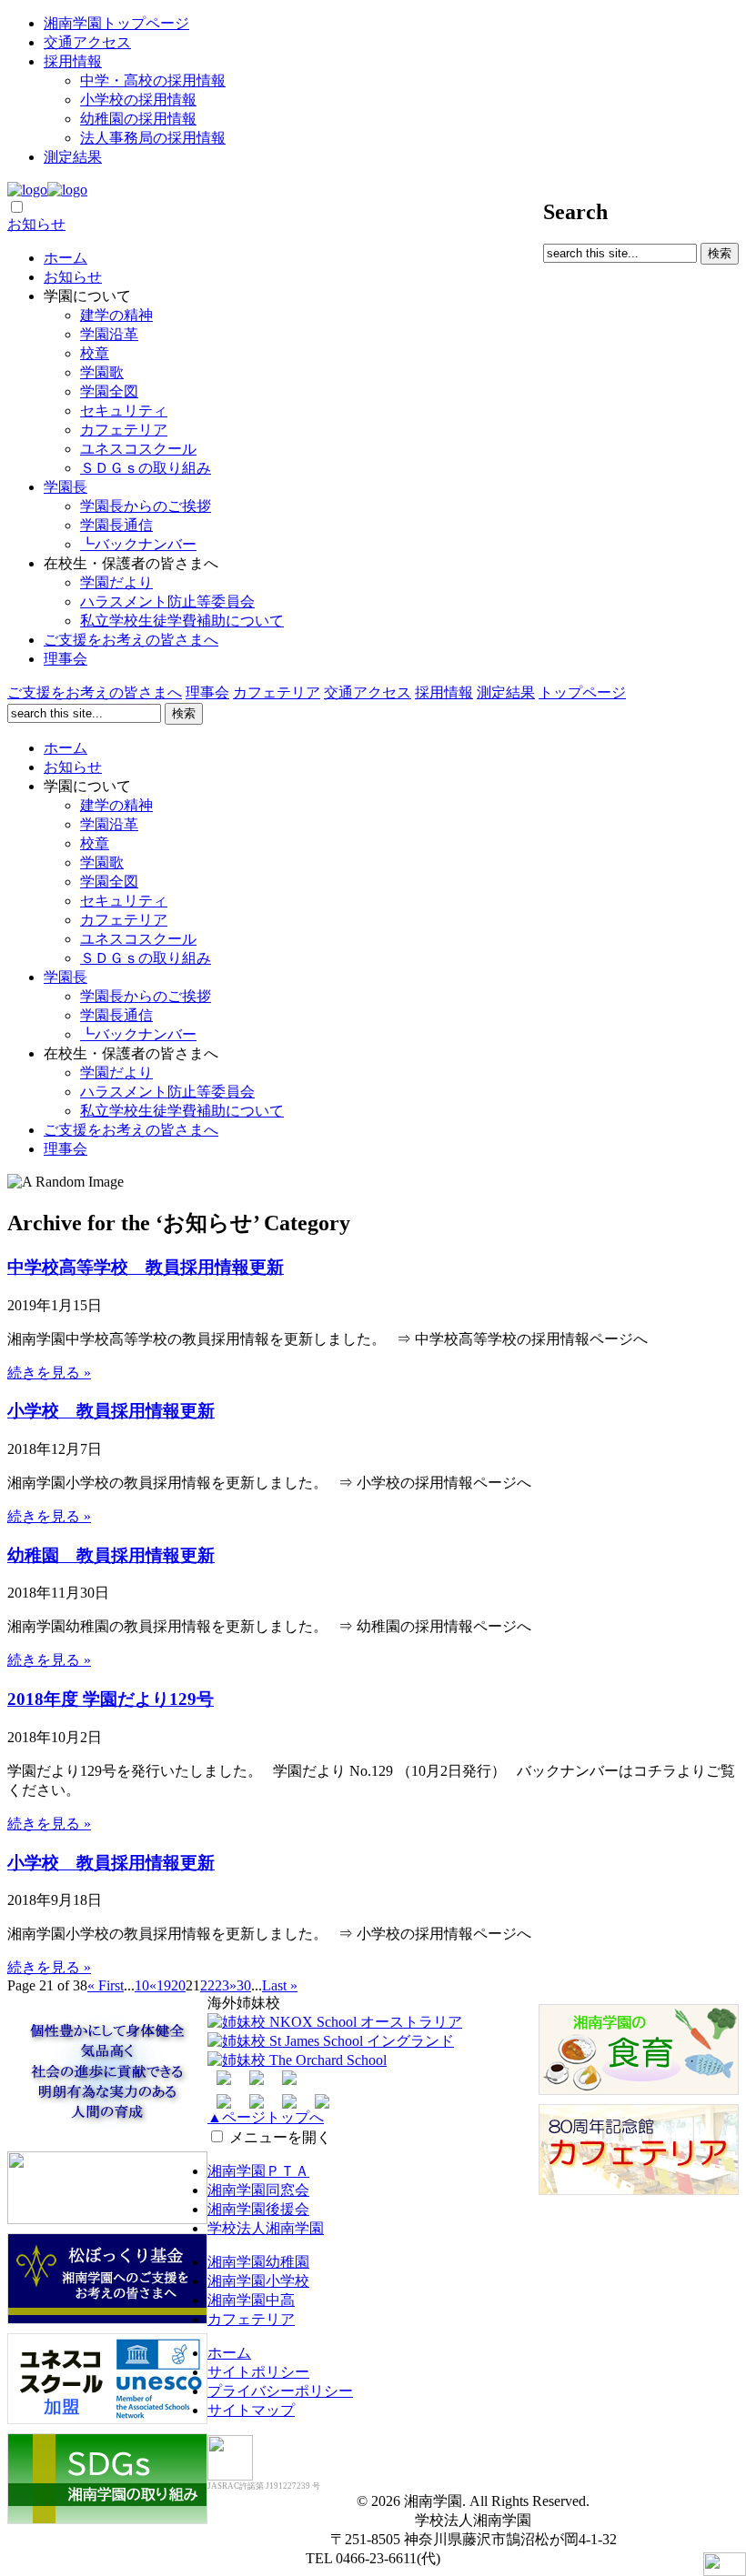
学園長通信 (116, 525)
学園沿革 (109, 334)
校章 (95, 353)
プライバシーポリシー (280, 2391)
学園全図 (109, 391)
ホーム (66, 258)
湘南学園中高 (251, 2300)
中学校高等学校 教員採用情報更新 (146, 1267)
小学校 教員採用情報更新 (111, 1411)
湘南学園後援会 (258, 2209)
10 (142, 1985)
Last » (280, 1985)
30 (244, 1985)
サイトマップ (251, 2410)
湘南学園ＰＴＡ (258, 2171)
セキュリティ (124, 411)
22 (207, 1985)
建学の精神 (116, 315)
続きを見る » (49, 1373)
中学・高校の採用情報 (153, 80)
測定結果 (73, 157)
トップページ (582, 692)
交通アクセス (87, 42)
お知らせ (36, 224)
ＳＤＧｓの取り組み (146, 468)
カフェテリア (124, 430)
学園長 (66, 487)
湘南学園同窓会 (258, 2190)
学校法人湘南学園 (266, 2228)
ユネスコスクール (138, 449)
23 (222, 1985)
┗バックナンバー (138, 544)
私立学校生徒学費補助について (182, 621)
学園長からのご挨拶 (146, 506)
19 (164, 1985)
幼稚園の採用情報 (138, 119)
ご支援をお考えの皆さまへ (131, 640)
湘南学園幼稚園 (258, 2262)
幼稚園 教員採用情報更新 (111, 1555)
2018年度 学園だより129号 (111, 1699)
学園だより (116, 582)
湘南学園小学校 (258, 2281)
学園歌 (102, 372)
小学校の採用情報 (138, 100)
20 (178, 1985)
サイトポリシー (258, 2372)
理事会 (66, 659)
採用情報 (73, 61)
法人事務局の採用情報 (153, 138)
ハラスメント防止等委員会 (167, 601)
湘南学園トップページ (116, 23)
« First (106, 1985)
